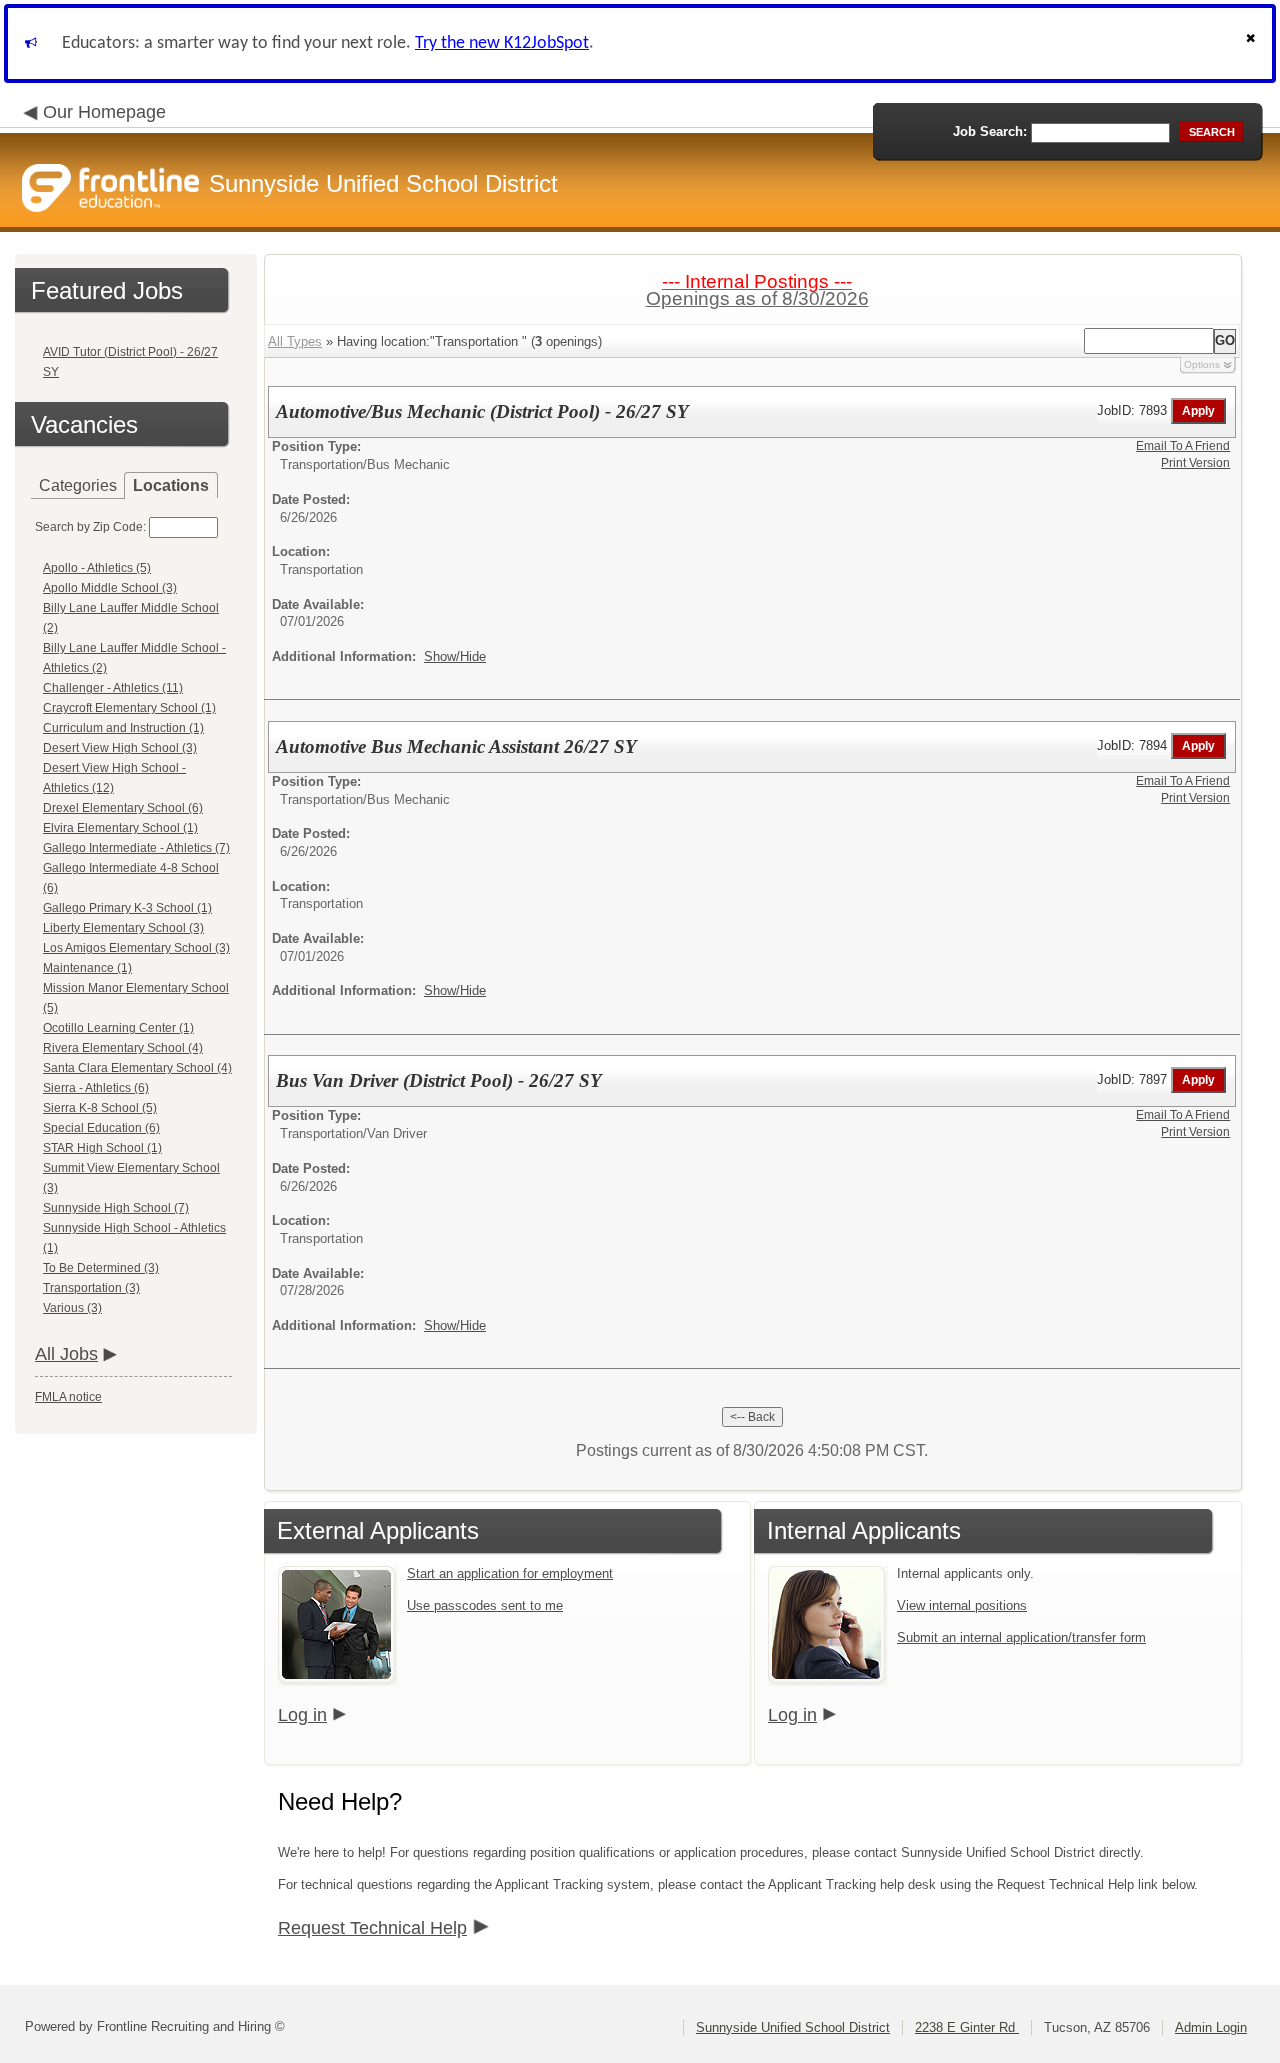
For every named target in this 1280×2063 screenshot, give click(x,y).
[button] (1253, 43)
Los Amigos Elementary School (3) (136, 948)
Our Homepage (104, 112)
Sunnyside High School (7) (116, 1208)
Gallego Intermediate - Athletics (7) (136, 848)
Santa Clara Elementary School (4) (137, 1068)
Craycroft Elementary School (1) (129, 708)
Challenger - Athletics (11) (113, 688)
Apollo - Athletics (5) (97, 568)
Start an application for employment (510, 1573)
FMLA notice (68, 1397)
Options (1202, 364)
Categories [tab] (78, 485)
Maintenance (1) (87, 968)
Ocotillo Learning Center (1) (118, 1028)
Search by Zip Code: (90, 527)
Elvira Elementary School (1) (120, 828)
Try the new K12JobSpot (502, 43)
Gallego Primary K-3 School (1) (127, 908)
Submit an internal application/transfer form (1021, 1637)
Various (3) (72, 1308)
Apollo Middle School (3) (110, 588)
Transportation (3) (91, 1288)
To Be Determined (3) (101, 1268)
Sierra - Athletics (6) (96, 1088)
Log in (302, 1715)
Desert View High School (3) (120, 748)
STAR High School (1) (102, 1148)
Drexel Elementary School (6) (123, 808)
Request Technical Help (372, 1928)
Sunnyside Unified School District (793, 2027)
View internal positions (962, 1605)
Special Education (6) (101, 1128)
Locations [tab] (171, 485)
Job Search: (990, 131)
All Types (295, 341)
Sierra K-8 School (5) (100, 1108)
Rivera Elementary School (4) (123, 1048)
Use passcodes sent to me (485, 1605)
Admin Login (1211, 2027)
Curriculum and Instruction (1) (123, 728)
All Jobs (66, 1354)
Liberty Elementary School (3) (123, 928)
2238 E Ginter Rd (967, 2027)
